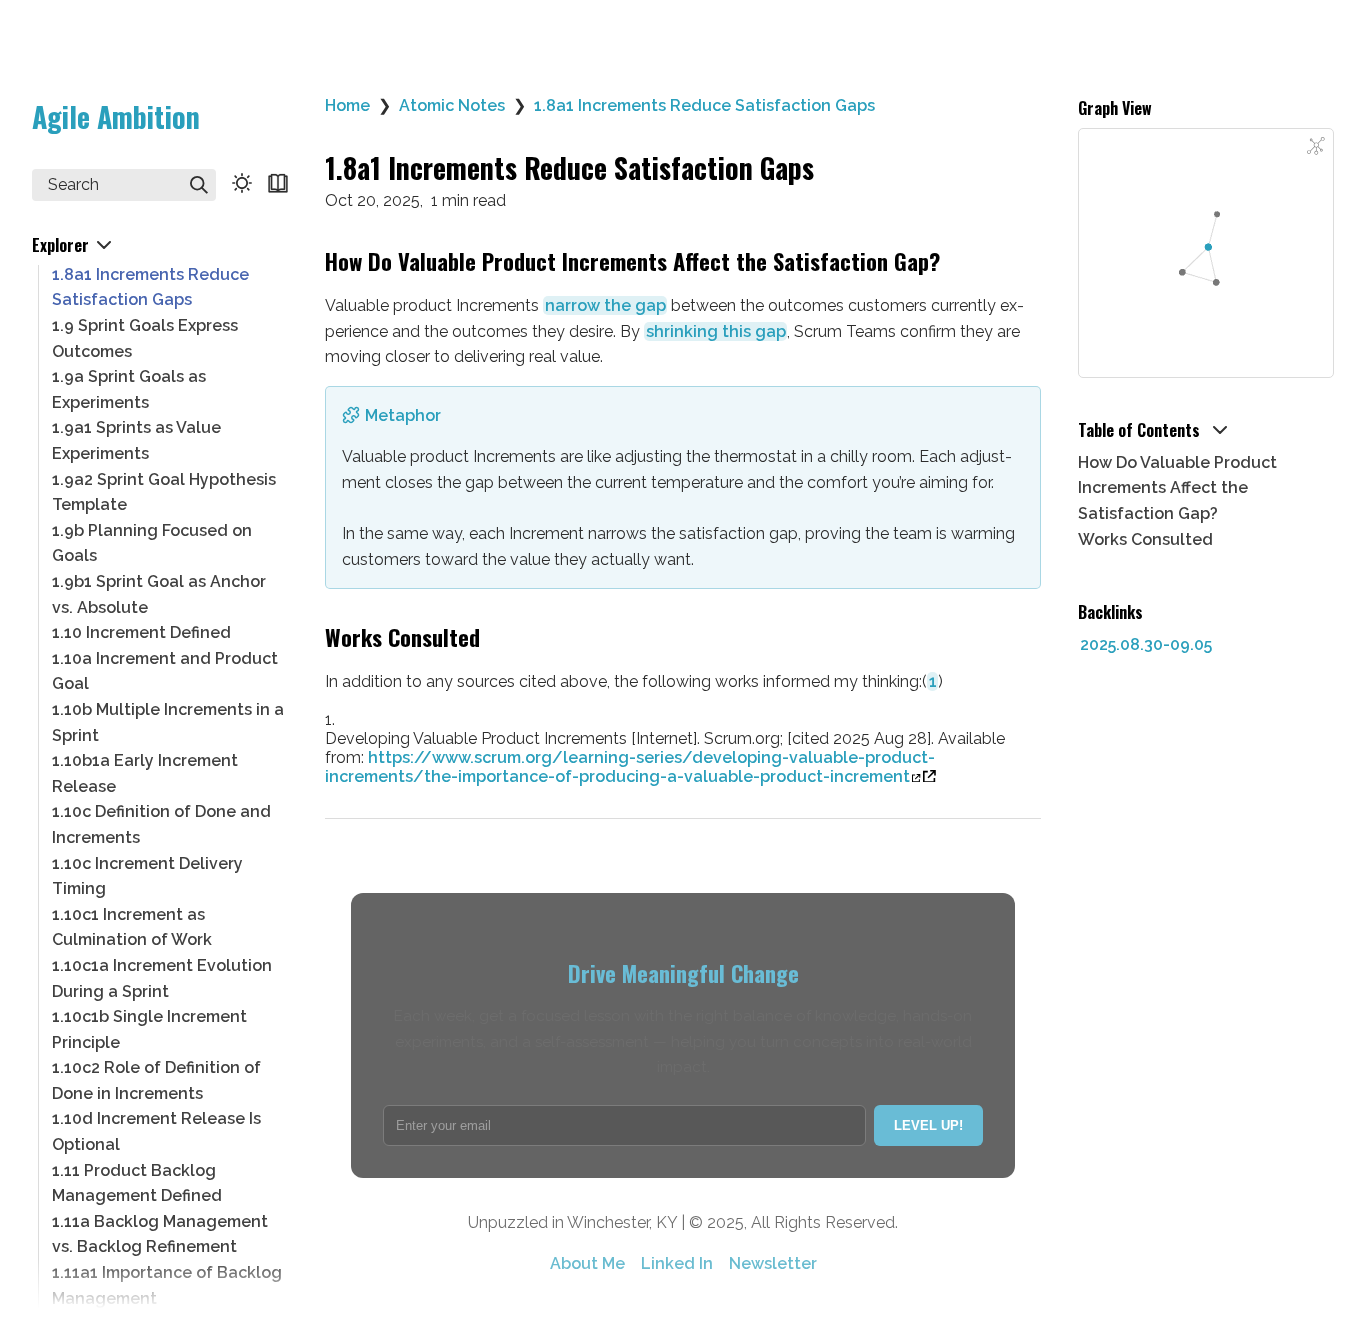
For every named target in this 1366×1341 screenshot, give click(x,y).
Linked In (677, 1263)
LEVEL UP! (928, 1125)
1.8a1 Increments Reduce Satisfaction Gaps (704, 105)
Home (347, 105)
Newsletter (773, 1263)
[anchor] (958, 262)
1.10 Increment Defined (141, 632)
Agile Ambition (116, 116)
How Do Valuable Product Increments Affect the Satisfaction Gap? (1177, 488)
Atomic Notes (452, 105)
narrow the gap (605, 305)
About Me (587, 1263)
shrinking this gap (716, 331)
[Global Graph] (1316, 146)
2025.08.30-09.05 (1146, 644)
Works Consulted (1145, 539)
